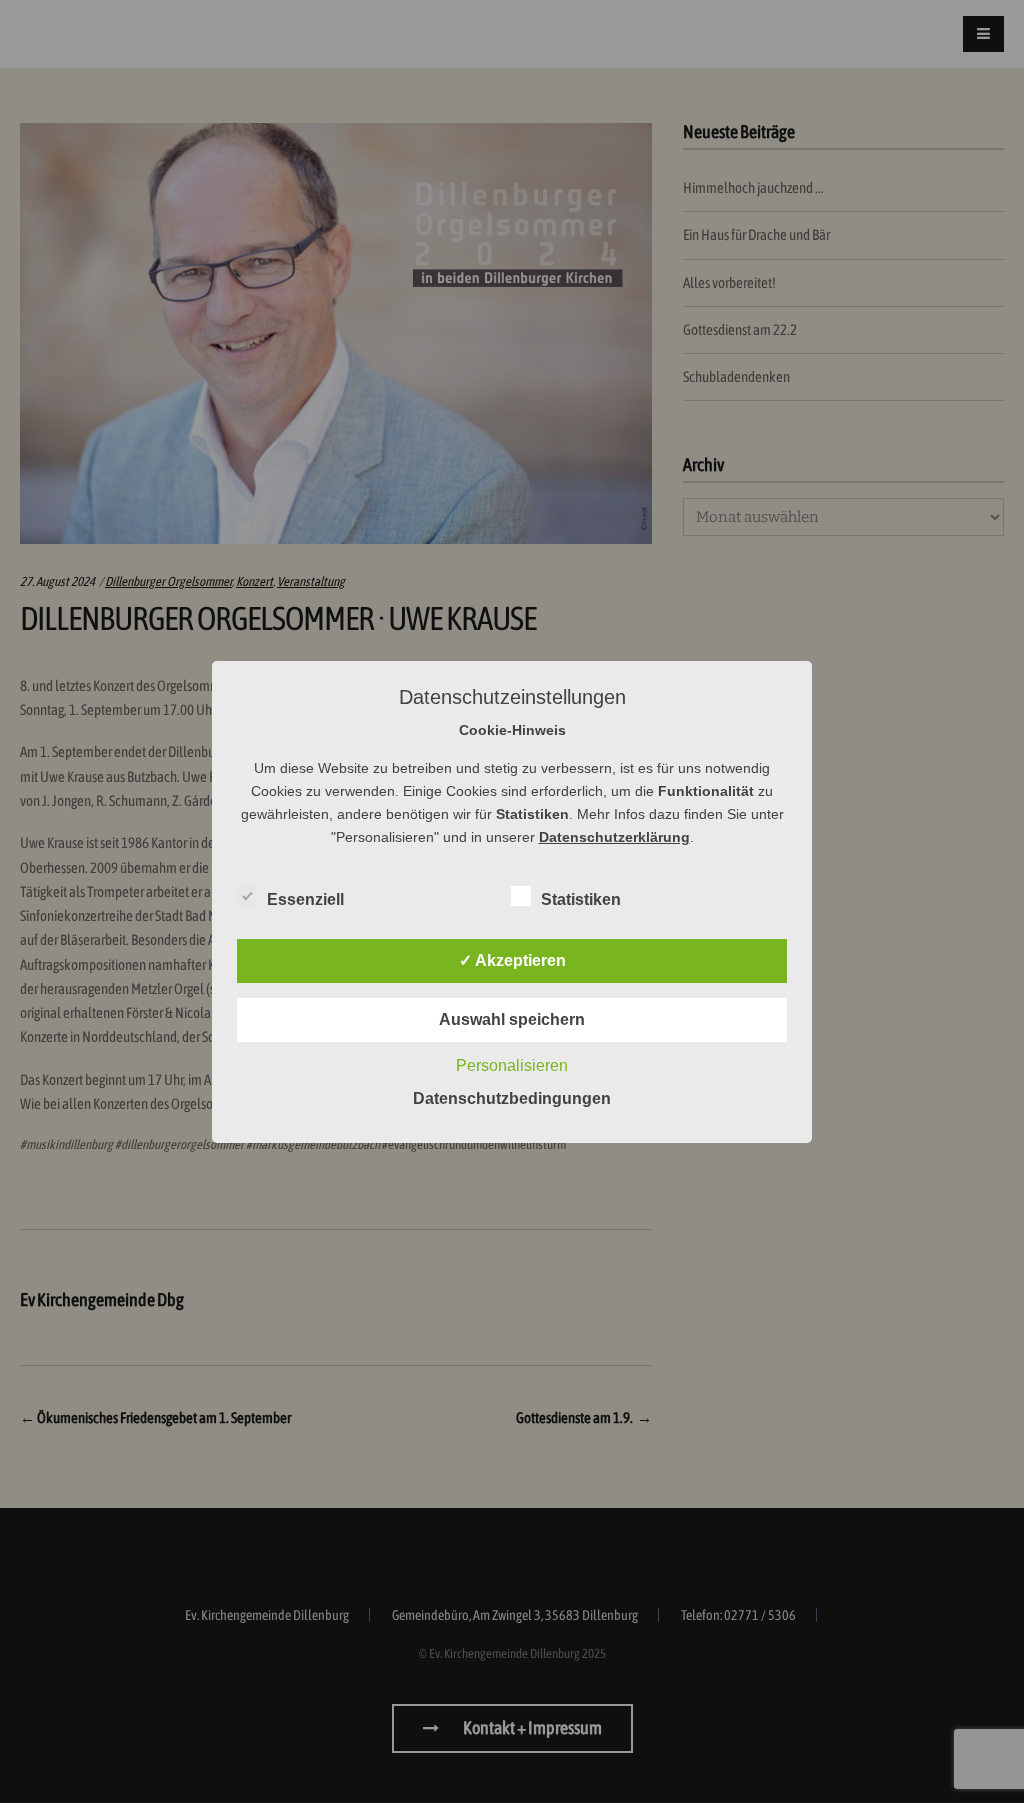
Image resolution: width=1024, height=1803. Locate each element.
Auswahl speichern (512, 1019)
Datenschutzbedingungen (512, 1098)
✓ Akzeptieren (512, 960)
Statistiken (581, 899)
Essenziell (305, 899)
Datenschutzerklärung (614, 837)
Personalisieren (512, 1065)
